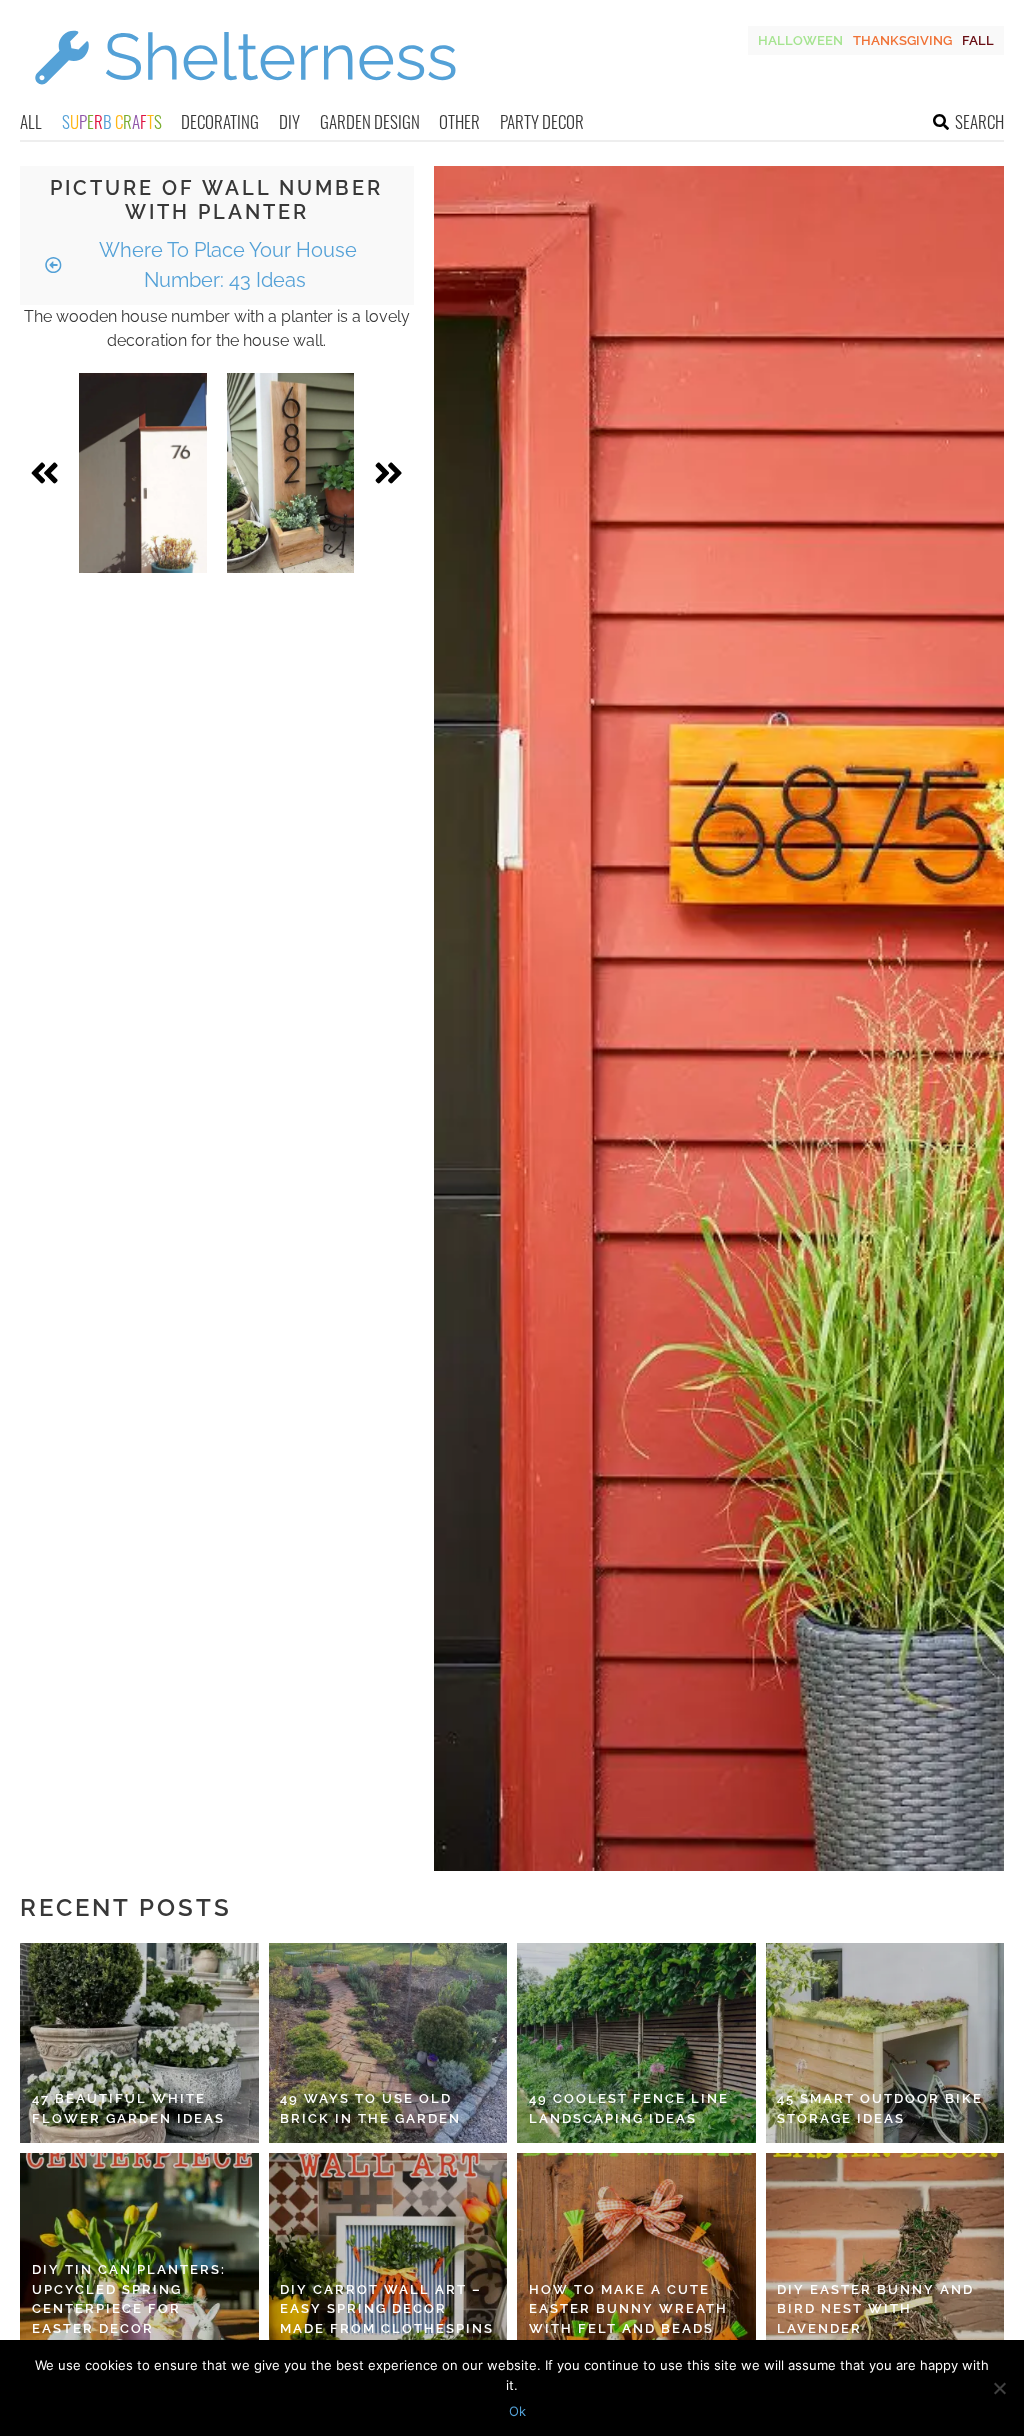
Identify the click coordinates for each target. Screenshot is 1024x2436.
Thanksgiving (902, 40)
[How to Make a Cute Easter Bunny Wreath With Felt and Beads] (636, 2253)
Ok (517, 2411)
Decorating (220, 121)
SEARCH (979, 121)
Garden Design (370, 121)
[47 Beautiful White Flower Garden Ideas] (139, 2043)
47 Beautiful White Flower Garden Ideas (128, 2108)
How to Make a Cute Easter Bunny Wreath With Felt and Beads (628, 2309)
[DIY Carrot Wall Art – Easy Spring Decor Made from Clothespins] (388, 2253)
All (31, 121)
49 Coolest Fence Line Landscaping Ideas (629, 2108)
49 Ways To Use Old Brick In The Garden (370, 2108)
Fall (978, 40)
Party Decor (542, 121)
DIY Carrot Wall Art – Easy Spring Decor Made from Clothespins (387, 2309)
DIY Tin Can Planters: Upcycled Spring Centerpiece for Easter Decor (129, 2299)
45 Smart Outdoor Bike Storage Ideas (880, 2108)
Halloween (800, 40)
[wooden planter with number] (291, 473)
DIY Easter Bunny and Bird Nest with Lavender (875, 2309)
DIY (289, 121)
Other (459, 121)
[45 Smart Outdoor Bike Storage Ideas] (885, 2043)
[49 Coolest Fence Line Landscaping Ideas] (636, 2043)
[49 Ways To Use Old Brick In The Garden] (388, 2043)
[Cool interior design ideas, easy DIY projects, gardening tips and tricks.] (245, 96)
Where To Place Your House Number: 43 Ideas (225, 265)
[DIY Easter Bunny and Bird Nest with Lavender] (885, 2253)
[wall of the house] (143, 473)
